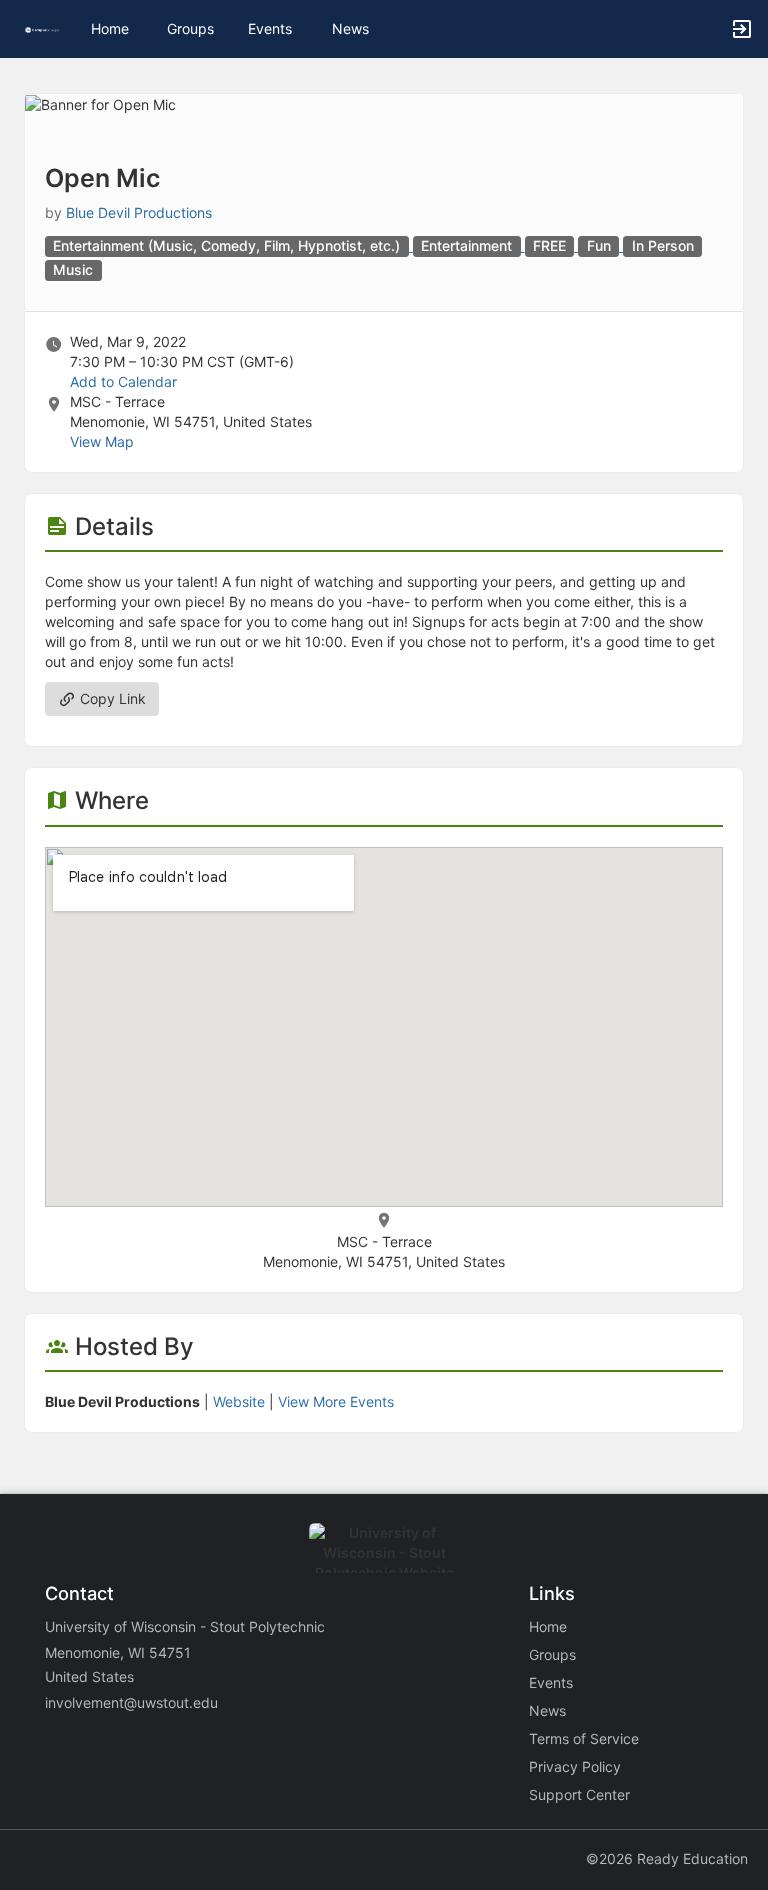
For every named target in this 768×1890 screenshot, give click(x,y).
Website (239, 1401)
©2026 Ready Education (667, 1858)
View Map (102, 441)
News (350, 28)
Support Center (579, 1794)
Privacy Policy (575, 1766)
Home (548, 1626)
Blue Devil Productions (139, 212)
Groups (190, 28)
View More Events (336, 1401)
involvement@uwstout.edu (131, 1702)
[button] (42, 28)
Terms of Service (584, 1738)
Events (270, 28)
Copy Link (111, 698)
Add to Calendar (123, 381)
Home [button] (110, 28)
